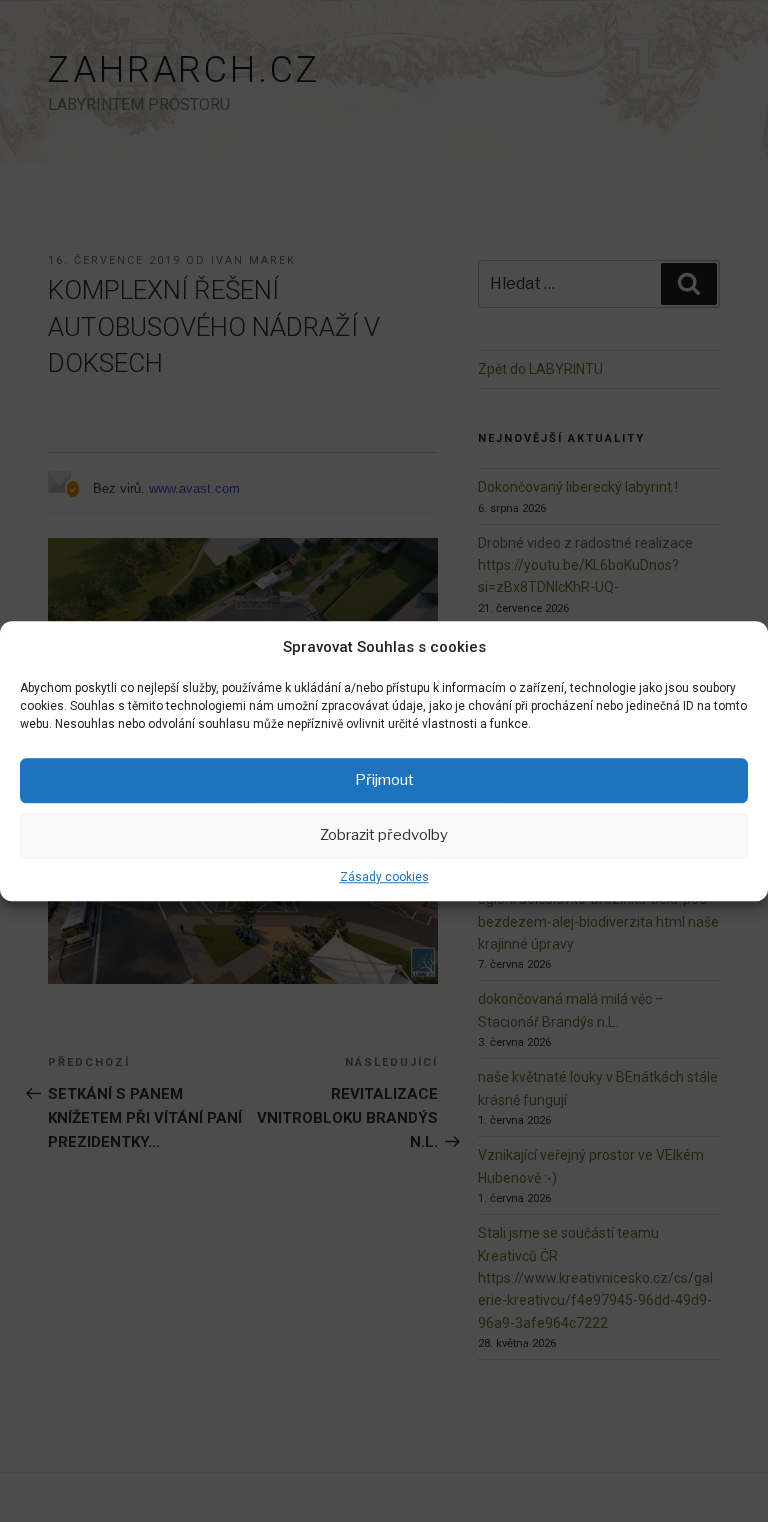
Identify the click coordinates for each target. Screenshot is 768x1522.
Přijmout (384, 780)
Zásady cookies (384, 877)
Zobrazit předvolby (384, 835)
